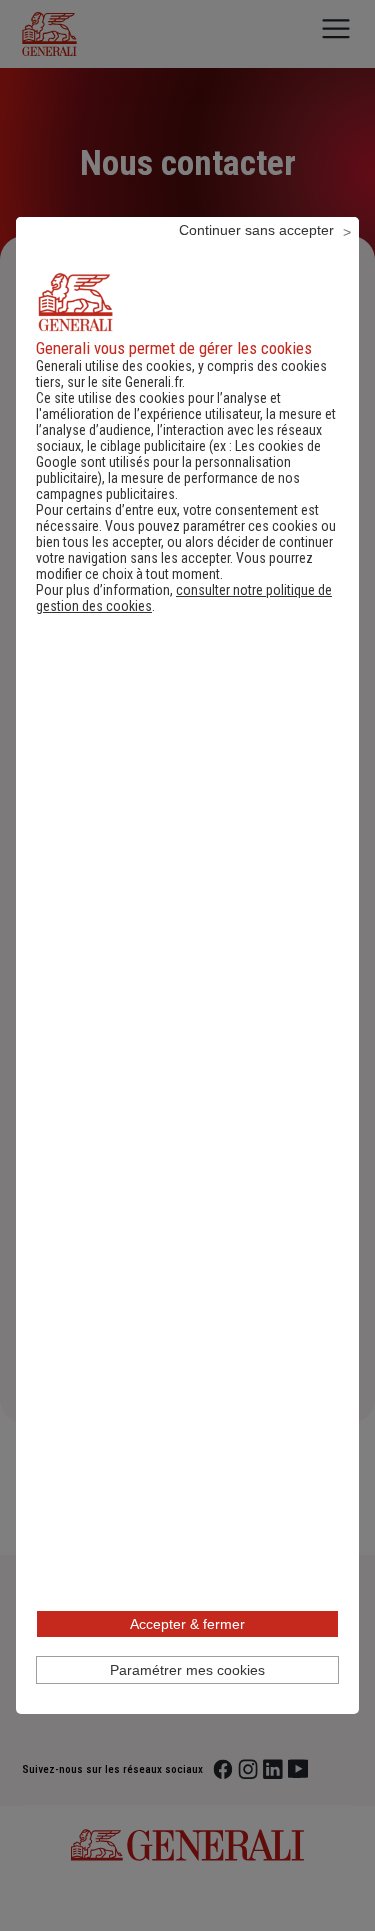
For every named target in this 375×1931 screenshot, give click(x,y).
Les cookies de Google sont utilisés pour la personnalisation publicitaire (178, 462)
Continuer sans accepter (256, 230)
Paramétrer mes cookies (187, 1670)
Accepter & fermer (187, 1624)
